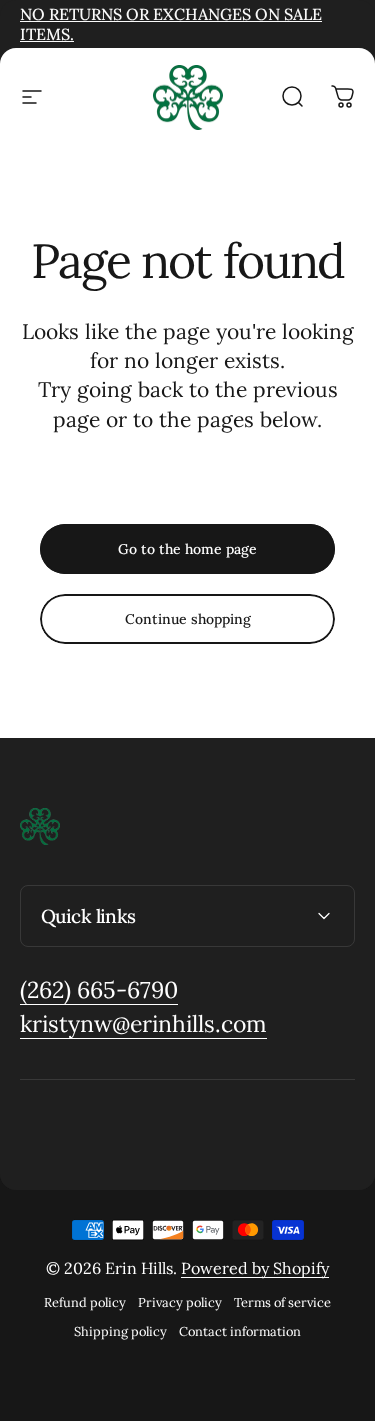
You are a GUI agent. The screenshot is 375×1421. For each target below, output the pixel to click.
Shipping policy (120, 1331)
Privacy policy (180, 1302)
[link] (99, 990)
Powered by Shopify (255, 1268)
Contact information (240, 1331)
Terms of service (282, 1302)
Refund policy (85, 1302)
